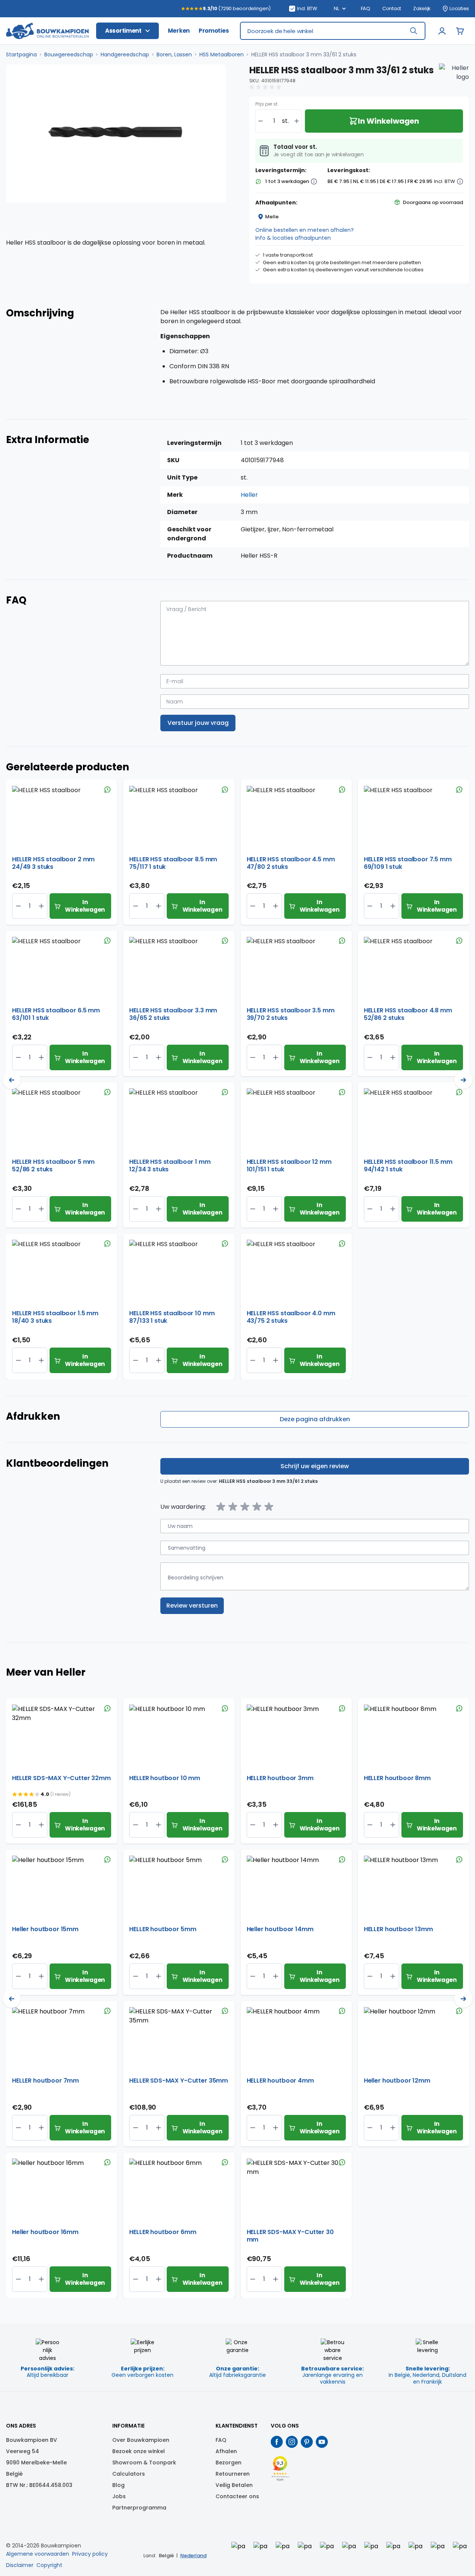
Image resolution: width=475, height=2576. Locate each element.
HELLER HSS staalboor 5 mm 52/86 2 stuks (53, 1166)
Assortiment (123, 31)
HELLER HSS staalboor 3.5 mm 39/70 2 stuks (291, 1014)
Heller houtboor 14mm (280, 1929)
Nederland (193, 2556)
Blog (118, 2485)
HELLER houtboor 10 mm (165, 1778)
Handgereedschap (125, 54)
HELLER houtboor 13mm (398, 1929)
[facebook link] (277, 2442)
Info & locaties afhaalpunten (293, 238)
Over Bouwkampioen (141, 2440)
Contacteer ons (237, 2496)
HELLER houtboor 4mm (280, 2081)
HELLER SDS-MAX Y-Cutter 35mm (179, 2081)
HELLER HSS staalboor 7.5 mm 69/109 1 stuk (408, 863)
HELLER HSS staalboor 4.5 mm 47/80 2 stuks (291, 863)
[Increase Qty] (18, 906)
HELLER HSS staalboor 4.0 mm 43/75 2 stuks (291, 1317)
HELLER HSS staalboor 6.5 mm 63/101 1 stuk (56, 1014)
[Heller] (454, 79)
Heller (249, 495)
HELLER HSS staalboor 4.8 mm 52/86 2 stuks (408, 1014)
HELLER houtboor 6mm (163, 2232)
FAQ (366, 9)
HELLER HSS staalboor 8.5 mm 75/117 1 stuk (173, 863)
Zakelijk (422, 9)
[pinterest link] (307, 2442)
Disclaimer (20, 2565)
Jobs (119, 2496)
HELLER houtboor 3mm (280, 1778)
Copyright (49, 2565)
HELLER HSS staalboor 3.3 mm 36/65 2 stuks (173, 1014)
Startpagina (21, 54)
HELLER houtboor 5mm (163, 1929)
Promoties (214, 31)
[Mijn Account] (442, 31)
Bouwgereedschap (69, 54)
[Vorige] (12, 1080)
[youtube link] (322, 2442)
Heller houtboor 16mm (45, 2232)
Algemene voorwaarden (38, 2554)
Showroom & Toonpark (144, 2463)
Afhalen (226, 2451)
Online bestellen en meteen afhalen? (305, 230)
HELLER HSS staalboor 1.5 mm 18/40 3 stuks (55, 1317)
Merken (179, 31)
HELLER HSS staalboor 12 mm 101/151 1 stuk (289, 1166)
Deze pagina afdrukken (315, 1419)
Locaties (459, 9)
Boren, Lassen (174, 54)
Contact (392, 9)
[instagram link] (292, 2442)
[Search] (413, 31)
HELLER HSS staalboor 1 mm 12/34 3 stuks (170, 1166)
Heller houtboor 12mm (397, 2081)
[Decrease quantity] (261, 121)
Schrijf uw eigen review (315, 1466)
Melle (272, 217)
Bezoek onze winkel (139, 2451)
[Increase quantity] (297, 121)
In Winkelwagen (85, 906)
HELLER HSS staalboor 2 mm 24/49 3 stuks (53, 863)
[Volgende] (463, 1080)
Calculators (129, 2474)
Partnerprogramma (139, 2508)
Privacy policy (90, 2554)
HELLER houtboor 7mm (45, 2081)
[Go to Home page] (47, 31)
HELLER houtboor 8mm (397, 1778)
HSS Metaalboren (222, 54)
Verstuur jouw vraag (198, 723)
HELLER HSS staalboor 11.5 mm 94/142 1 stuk (408, 1166)
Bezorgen (228, 2463)
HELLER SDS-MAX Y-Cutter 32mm (61, 1778)
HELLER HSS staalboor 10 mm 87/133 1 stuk (172, 1317)
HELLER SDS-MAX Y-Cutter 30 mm (290, 2236)
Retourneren (233, 2474)
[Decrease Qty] (41, 906)
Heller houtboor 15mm (45, 1929)
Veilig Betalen (234, 2485)
